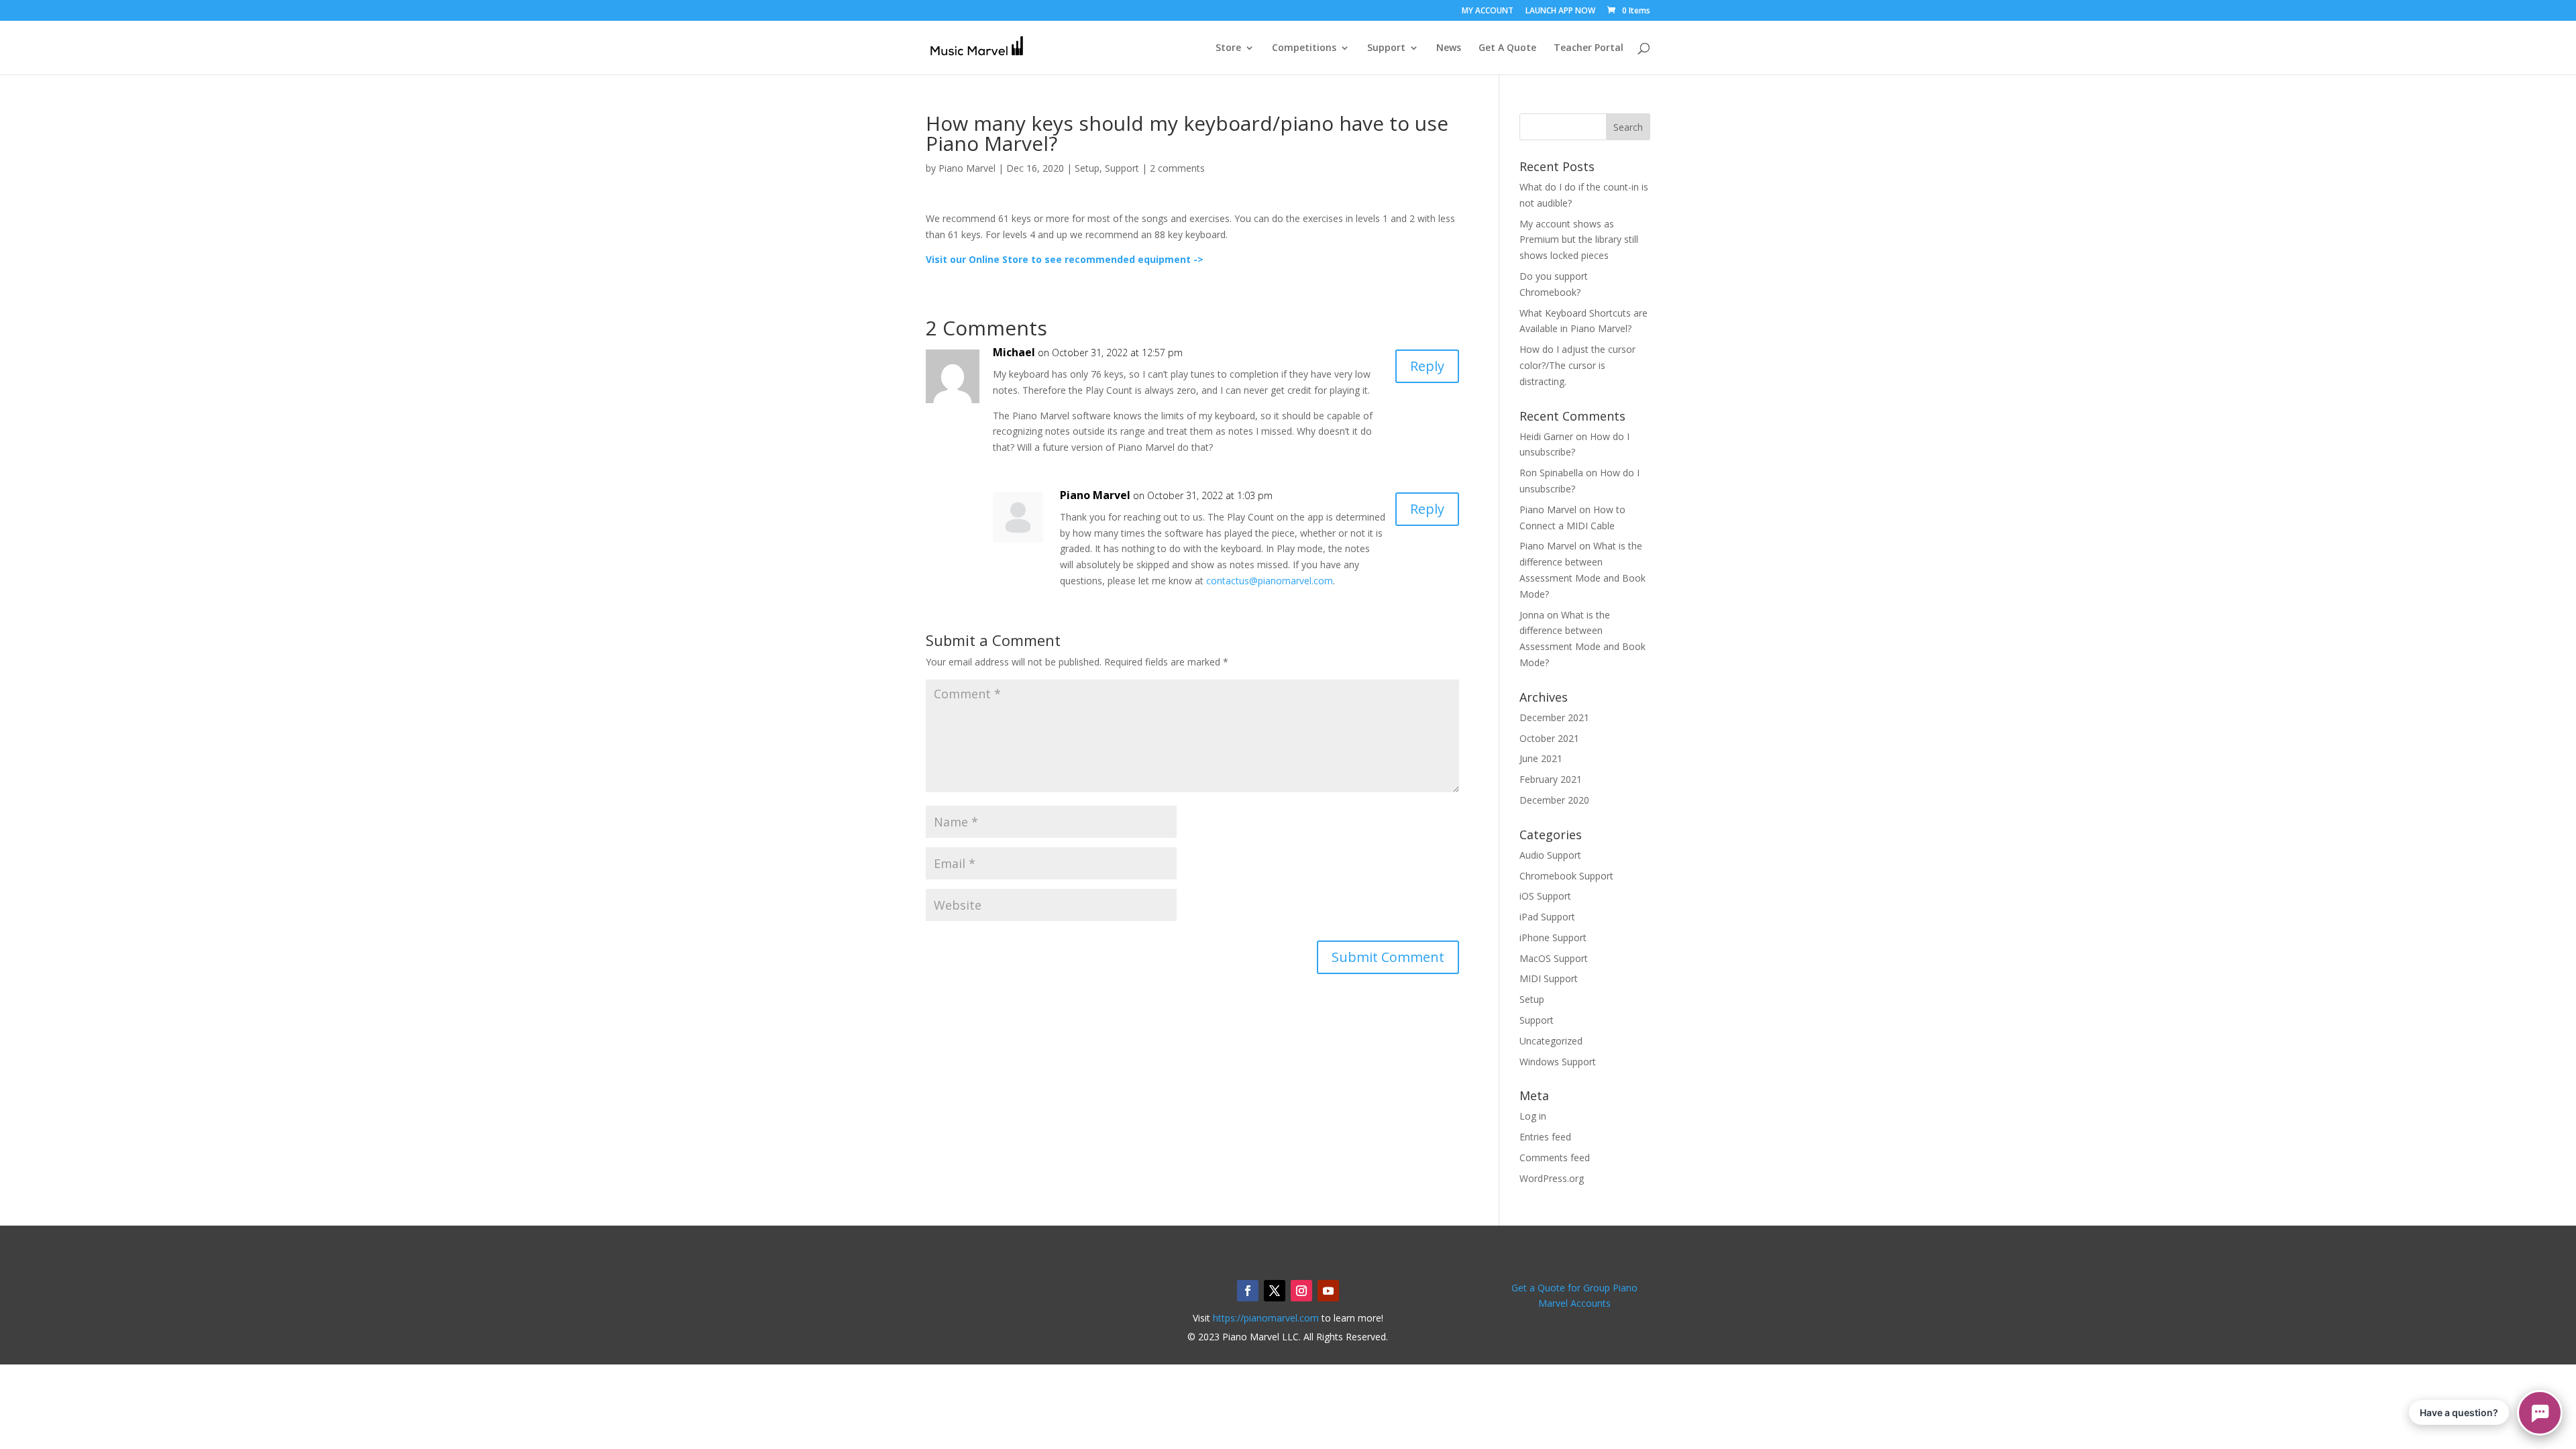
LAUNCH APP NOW (1560, 11)
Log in (1533, 1116)
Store (1228, 48)
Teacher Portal (1589, 48)
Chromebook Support (1566, 876)
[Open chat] (2540, 1413)
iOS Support (1545, 896)
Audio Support (1550, 855)
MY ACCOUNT (1488, 11)
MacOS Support (1554, 958)
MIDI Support (1549, 978)
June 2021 (1541, 758)
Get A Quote (1507, 48)
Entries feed (1545, 1137)
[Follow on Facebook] (1248, 1291)
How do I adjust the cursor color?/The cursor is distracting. (1577, 365)
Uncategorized (1551, 1041)
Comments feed (1555, 1158)
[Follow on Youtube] (1328, 1291)
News (1449, 48)
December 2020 (1554, 800)
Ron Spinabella (1551, 473)
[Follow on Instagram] (1301, 1291)
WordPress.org (1552, 1178)
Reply (1427, 366)
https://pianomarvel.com (1266, 1318)
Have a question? (2459, 1412)
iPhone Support (1553, 937)
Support (1386, 48)
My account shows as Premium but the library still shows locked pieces (1579, 240)
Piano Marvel (967, 168)
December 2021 (1554, 717)
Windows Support (1558, 1062)
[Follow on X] (1275, 1291)
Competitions (1304, 48)
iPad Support (1547, 917)
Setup (1087, 168)
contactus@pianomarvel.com (1270, 581)
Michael (1014, 352)
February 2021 (1551, 779)
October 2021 (1549, 738)
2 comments (1177, 168)
